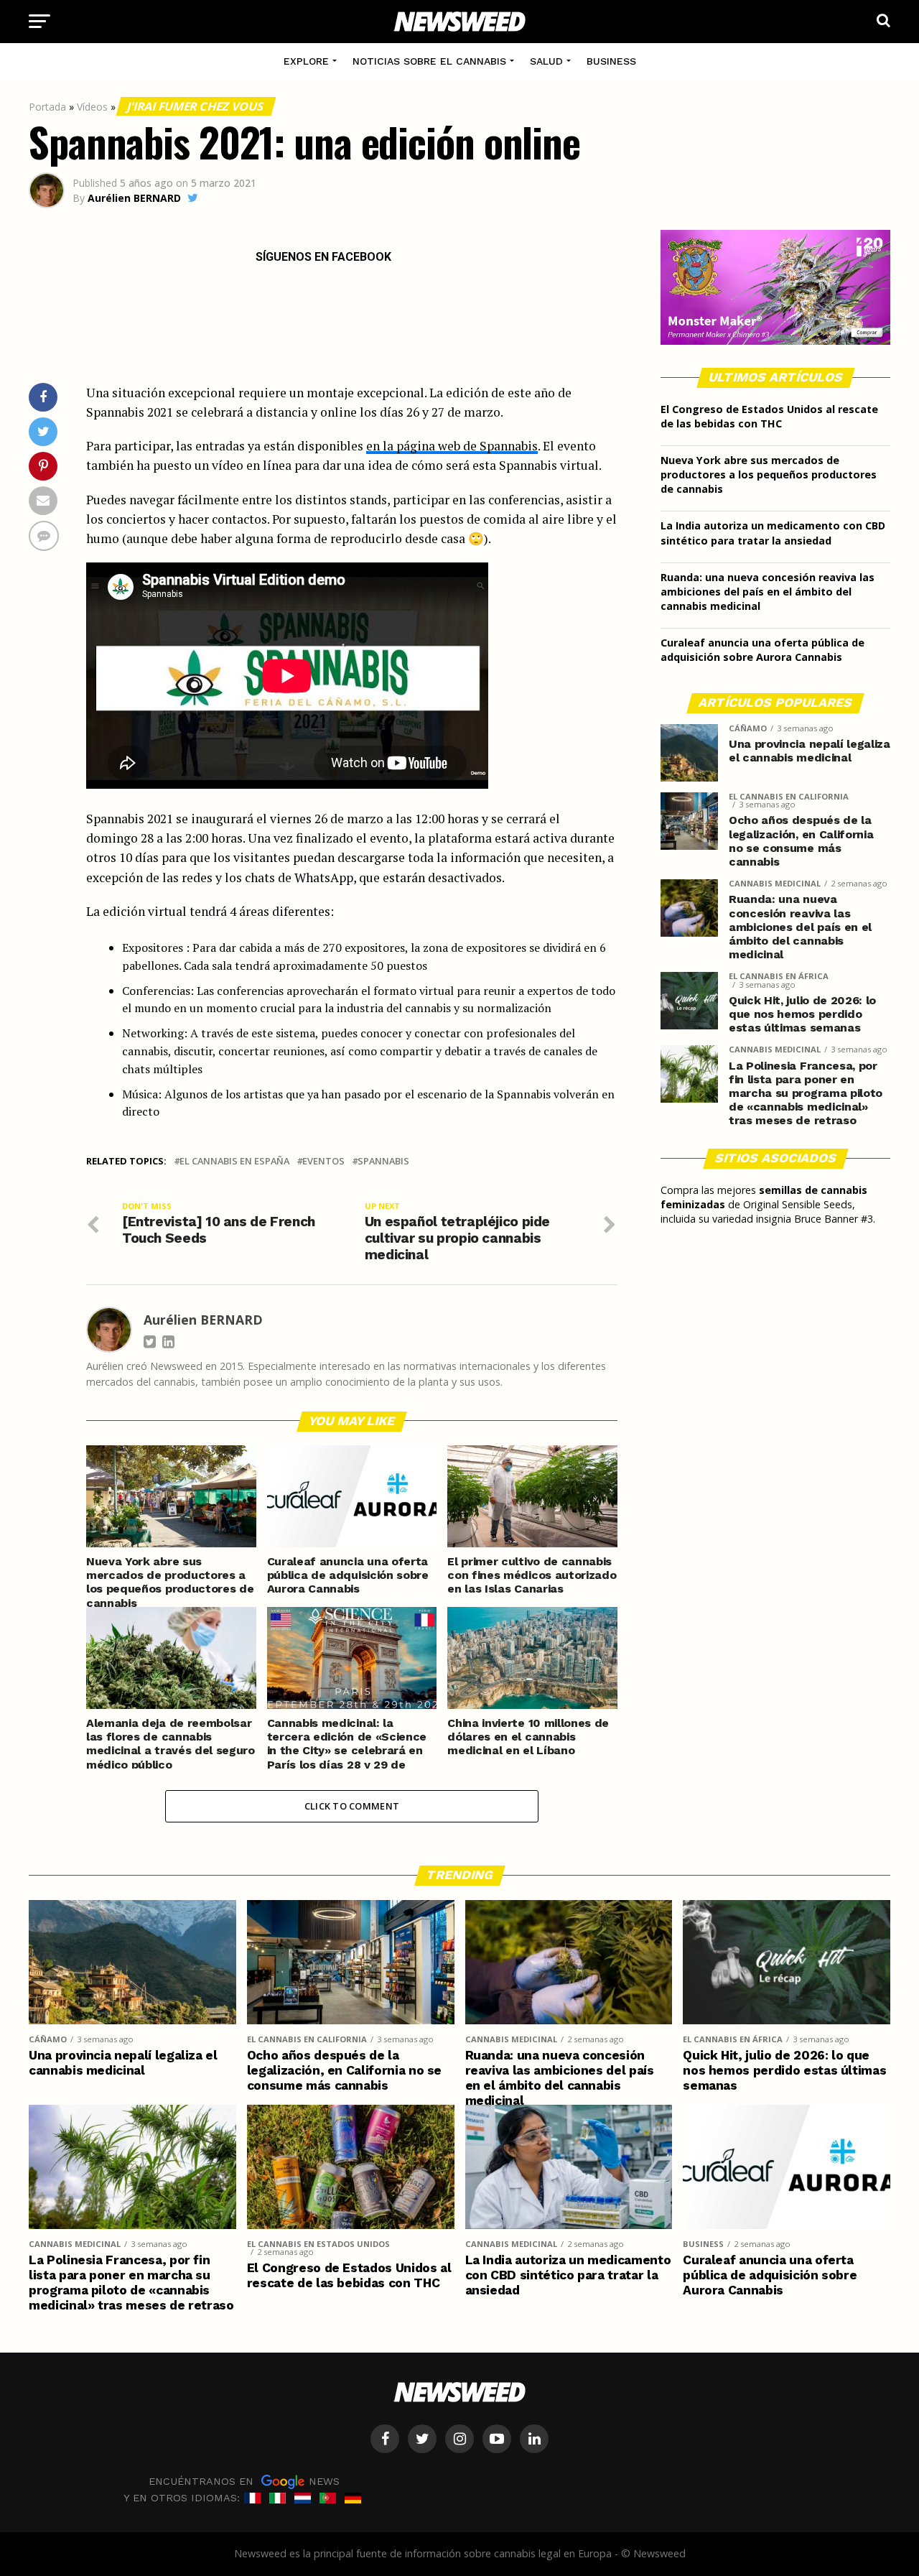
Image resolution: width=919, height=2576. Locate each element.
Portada (47, 107)
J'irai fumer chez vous (196, 106)
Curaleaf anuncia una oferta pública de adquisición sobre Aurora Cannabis (762, 650)
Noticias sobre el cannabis (429, 61)
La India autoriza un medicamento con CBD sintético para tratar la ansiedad (773, 533)
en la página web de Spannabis (452, 446)
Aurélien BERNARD (134, 198)
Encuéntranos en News (244, 2480)
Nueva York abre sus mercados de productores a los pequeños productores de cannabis (769, 474)
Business (611, 61)
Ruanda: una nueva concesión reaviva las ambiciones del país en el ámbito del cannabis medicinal (768, 592)
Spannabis (383, 1161)
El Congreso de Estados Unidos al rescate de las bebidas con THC (769, 416)
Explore (306, 61)
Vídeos (92, 107)
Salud (546, 61)
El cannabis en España (234, 1161)
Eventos (323, 1161)
